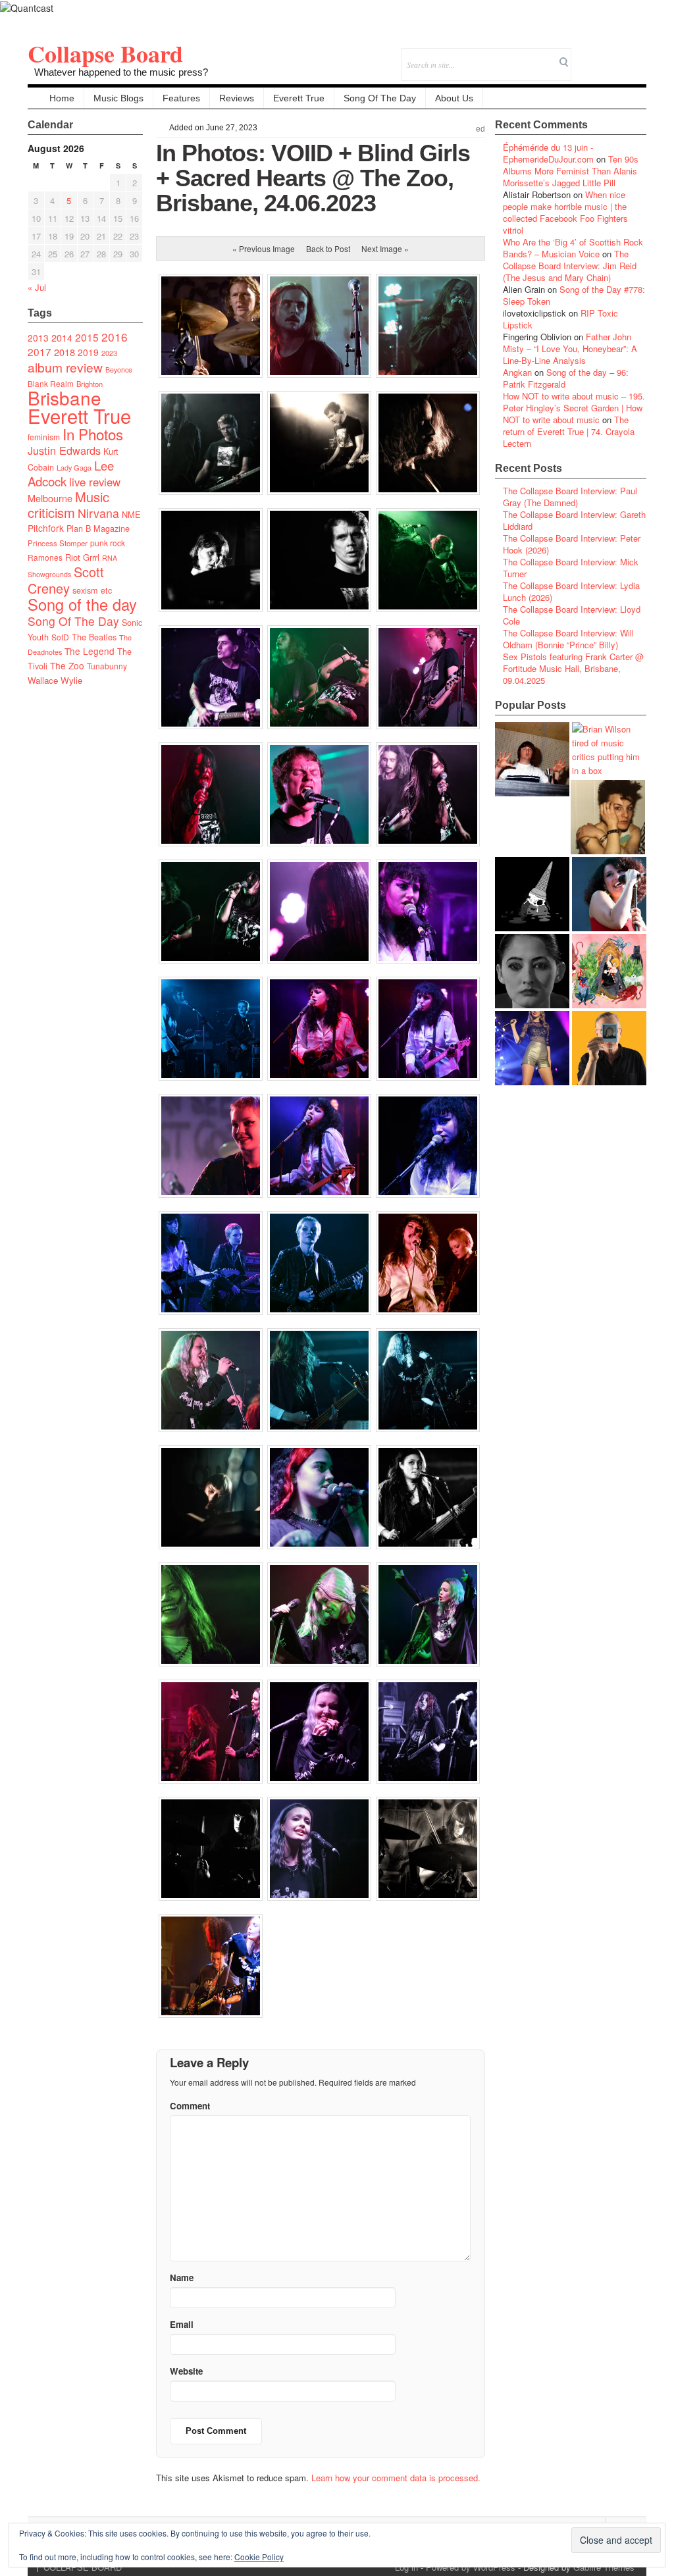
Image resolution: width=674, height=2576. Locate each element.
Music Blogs (118, 98)
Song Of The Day (380, 98)
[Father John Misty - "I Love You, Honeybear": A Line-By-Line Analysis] (609, 971)
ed (480, 129)
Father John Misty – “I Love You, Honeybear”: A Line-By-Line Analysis (570, 348)
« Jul (37, 287)
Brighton (90, 384)
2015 (87, 337)
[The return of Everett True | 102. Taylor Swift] (532, 1048)
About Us (454, 98)
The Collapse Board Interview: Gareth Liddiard (574, 520)
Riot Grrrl (82, 557)
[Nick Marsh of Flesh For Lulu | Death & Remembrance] (608, 817)
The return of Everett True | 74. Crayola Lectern (569, 431)
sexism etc (92, 590)
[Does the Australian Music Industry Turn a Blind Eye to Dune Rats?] (532, 894)
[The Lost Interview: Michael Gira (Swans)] (609, 1048)
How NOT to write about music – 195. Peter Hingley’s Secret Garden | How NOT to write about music (574, 408)
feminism (44, 437)
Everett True (299, 98)
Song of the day (82, 604)
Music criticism (68, 504)
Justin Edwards (64, 450)
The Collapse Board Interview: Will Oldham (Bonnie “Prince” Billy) (568, 639)
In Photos (93, 434)
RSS (636, 56)
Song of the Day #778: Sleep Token (574, 295)
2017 (39, 351)
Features (181, 98)
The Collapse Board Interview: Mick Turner (571, 568)
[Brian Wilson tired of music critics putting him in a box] (609, 750)
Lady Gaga (74, 467)
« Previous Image (264, 248)
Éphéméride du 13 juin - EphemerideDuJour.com (548, 153)
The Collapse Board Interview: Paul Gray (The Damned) (570, 497)
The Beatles (94, 637)
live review (95, 482)
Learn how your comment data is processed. (396, 2478)
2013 (38, 338)
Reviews (237, 98)
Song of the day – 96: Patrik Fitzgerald (566, 378)
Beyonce (119, 370)
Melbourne (50, 498)
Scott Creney (66, 580)
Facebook (601, 56)
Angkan (517, 372)
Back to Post (328, 248)
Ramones (45, 557)
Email (618, 56)
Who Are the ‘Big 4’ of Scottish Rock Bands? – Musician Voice (573, 248)
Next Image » (385, 248)
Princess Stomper (58, 543)
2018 (65, 352)
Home (62, 98)
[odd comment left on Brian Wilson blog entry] (532, 759)
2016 (115, 337)
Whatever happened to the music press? (121, 72)
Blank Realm (51, 383)
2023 (109, 353)
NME (131, 514)
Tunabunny (107, 666)
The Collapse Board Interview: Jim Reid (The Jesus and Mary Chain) (570, 266)
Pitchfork (46, 528)
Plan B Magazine (98, 528)
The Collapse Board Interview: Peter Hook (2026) (572, 544)
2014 (62, 337)
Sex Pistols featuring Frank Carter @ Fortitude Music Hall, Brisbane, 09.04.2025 (573, 668)
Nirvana (98, 513)
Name (182, 2278)
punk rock (108, 543)
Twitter (583, 56)
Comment (190, 2106)
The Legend (90, 651)
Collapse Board (105, 53)
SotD (60, 637)
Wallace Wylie (55, 680)
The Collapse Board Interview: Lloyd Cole (572, 615)
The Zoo (67, 665)
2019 (88, 352)
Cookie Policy (259, 2557)
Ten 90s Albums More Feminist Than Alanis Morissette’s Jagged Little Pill (571, 171)
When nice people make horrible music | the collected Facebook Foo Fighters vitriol (565, 212)
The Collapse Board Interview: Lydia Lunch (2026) (571, 591)
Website (186, 2371)
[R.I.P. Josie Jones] (532, 971)
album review (65, 367)
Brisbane (65, 398)
